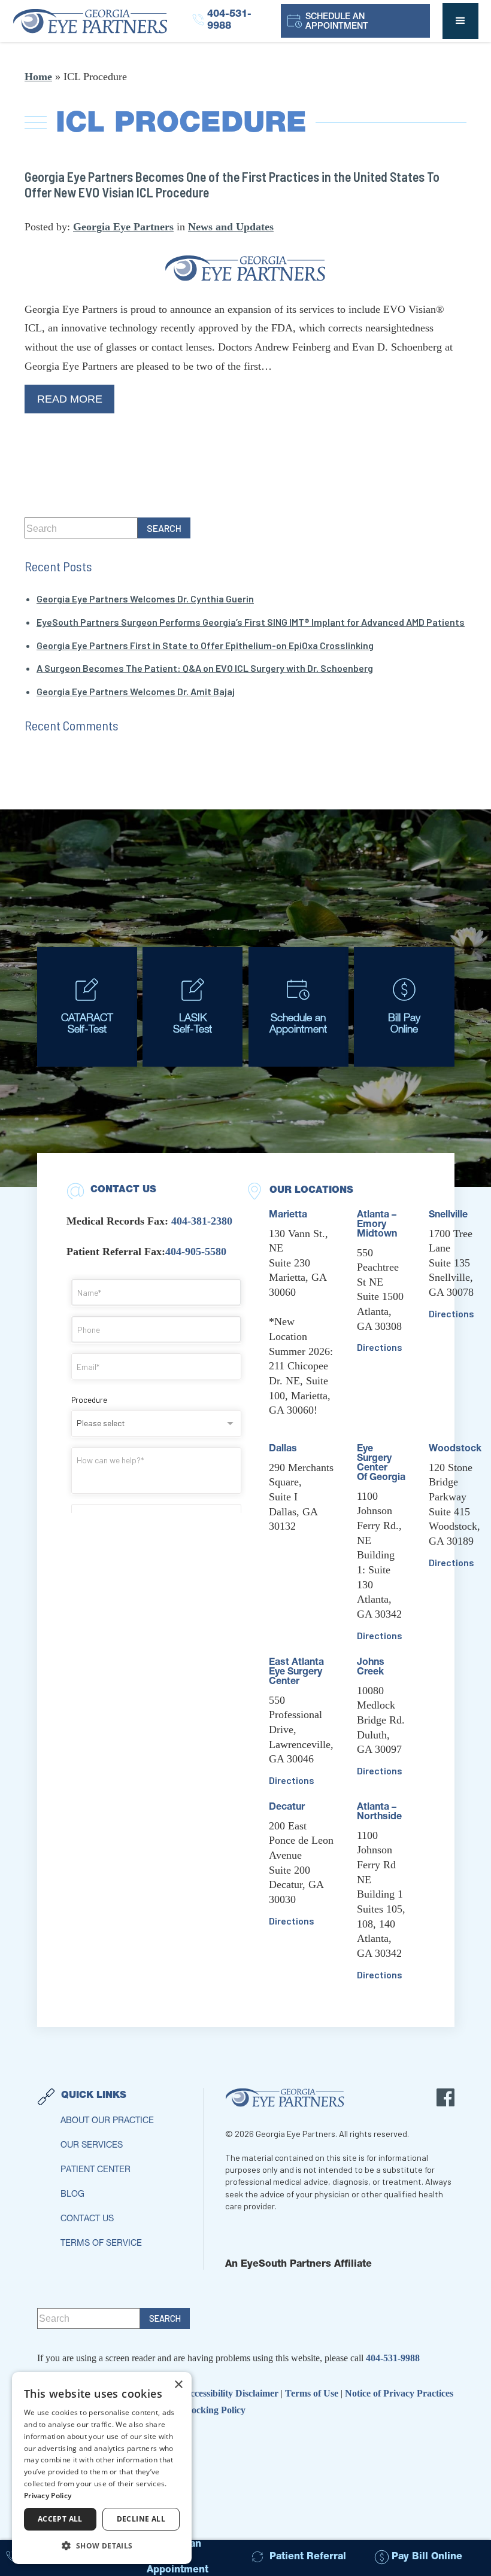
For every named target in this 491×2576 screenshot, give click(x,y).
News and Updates (231, 227)
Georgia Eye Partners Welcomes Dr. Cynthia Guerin (145, 599)
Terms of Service (101, 2244)
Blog (72, 2195)
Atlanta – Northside (379, 1813)
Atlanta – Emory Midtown (377, 1225)
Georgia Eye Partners (123, 227)
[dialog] (102, 2468)
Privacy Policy (48, 2496)
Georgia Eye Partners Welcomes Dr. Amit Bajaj (136, 691)
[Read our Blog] (245, 268)
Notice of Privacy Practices (399, 2393)
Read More (70, 399)
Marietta (288, 1216)
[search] (164, 528)
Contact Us (87, 2219)
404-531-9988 (393, 2358)
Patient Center (96, 2170)
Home (38, 77)
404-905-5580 (196, 1252)
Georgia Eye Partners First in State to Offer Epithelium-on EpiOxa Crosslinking (205, 645)
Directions (292, 1780)
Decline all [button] (141, 2519)
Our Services (92, 2146)
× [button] (178, 2385)
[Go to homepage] (102, 21)
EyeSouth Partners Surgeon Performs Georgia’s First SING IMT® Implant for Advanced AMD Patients (251, 622)
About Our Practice (107, 2121)
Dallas (283, 1450)
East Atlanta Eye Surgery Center (296, 1673)
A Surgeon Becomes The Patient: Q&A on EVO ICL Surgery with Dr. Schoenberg (205, 668)
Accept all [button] (60, 2519)
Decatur (287, 1808)
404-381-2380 (202, 1221)
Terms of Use (313, 2393)
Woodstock (455, 1450)
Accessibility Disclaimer (232, 2393)
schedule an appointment (337, 22)
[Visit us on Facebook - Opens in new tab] (445, 2097)
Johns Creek (371, 1668)
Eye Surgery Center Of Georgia (381, 1464)
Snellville (448, 1216)
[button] (460, 21)
